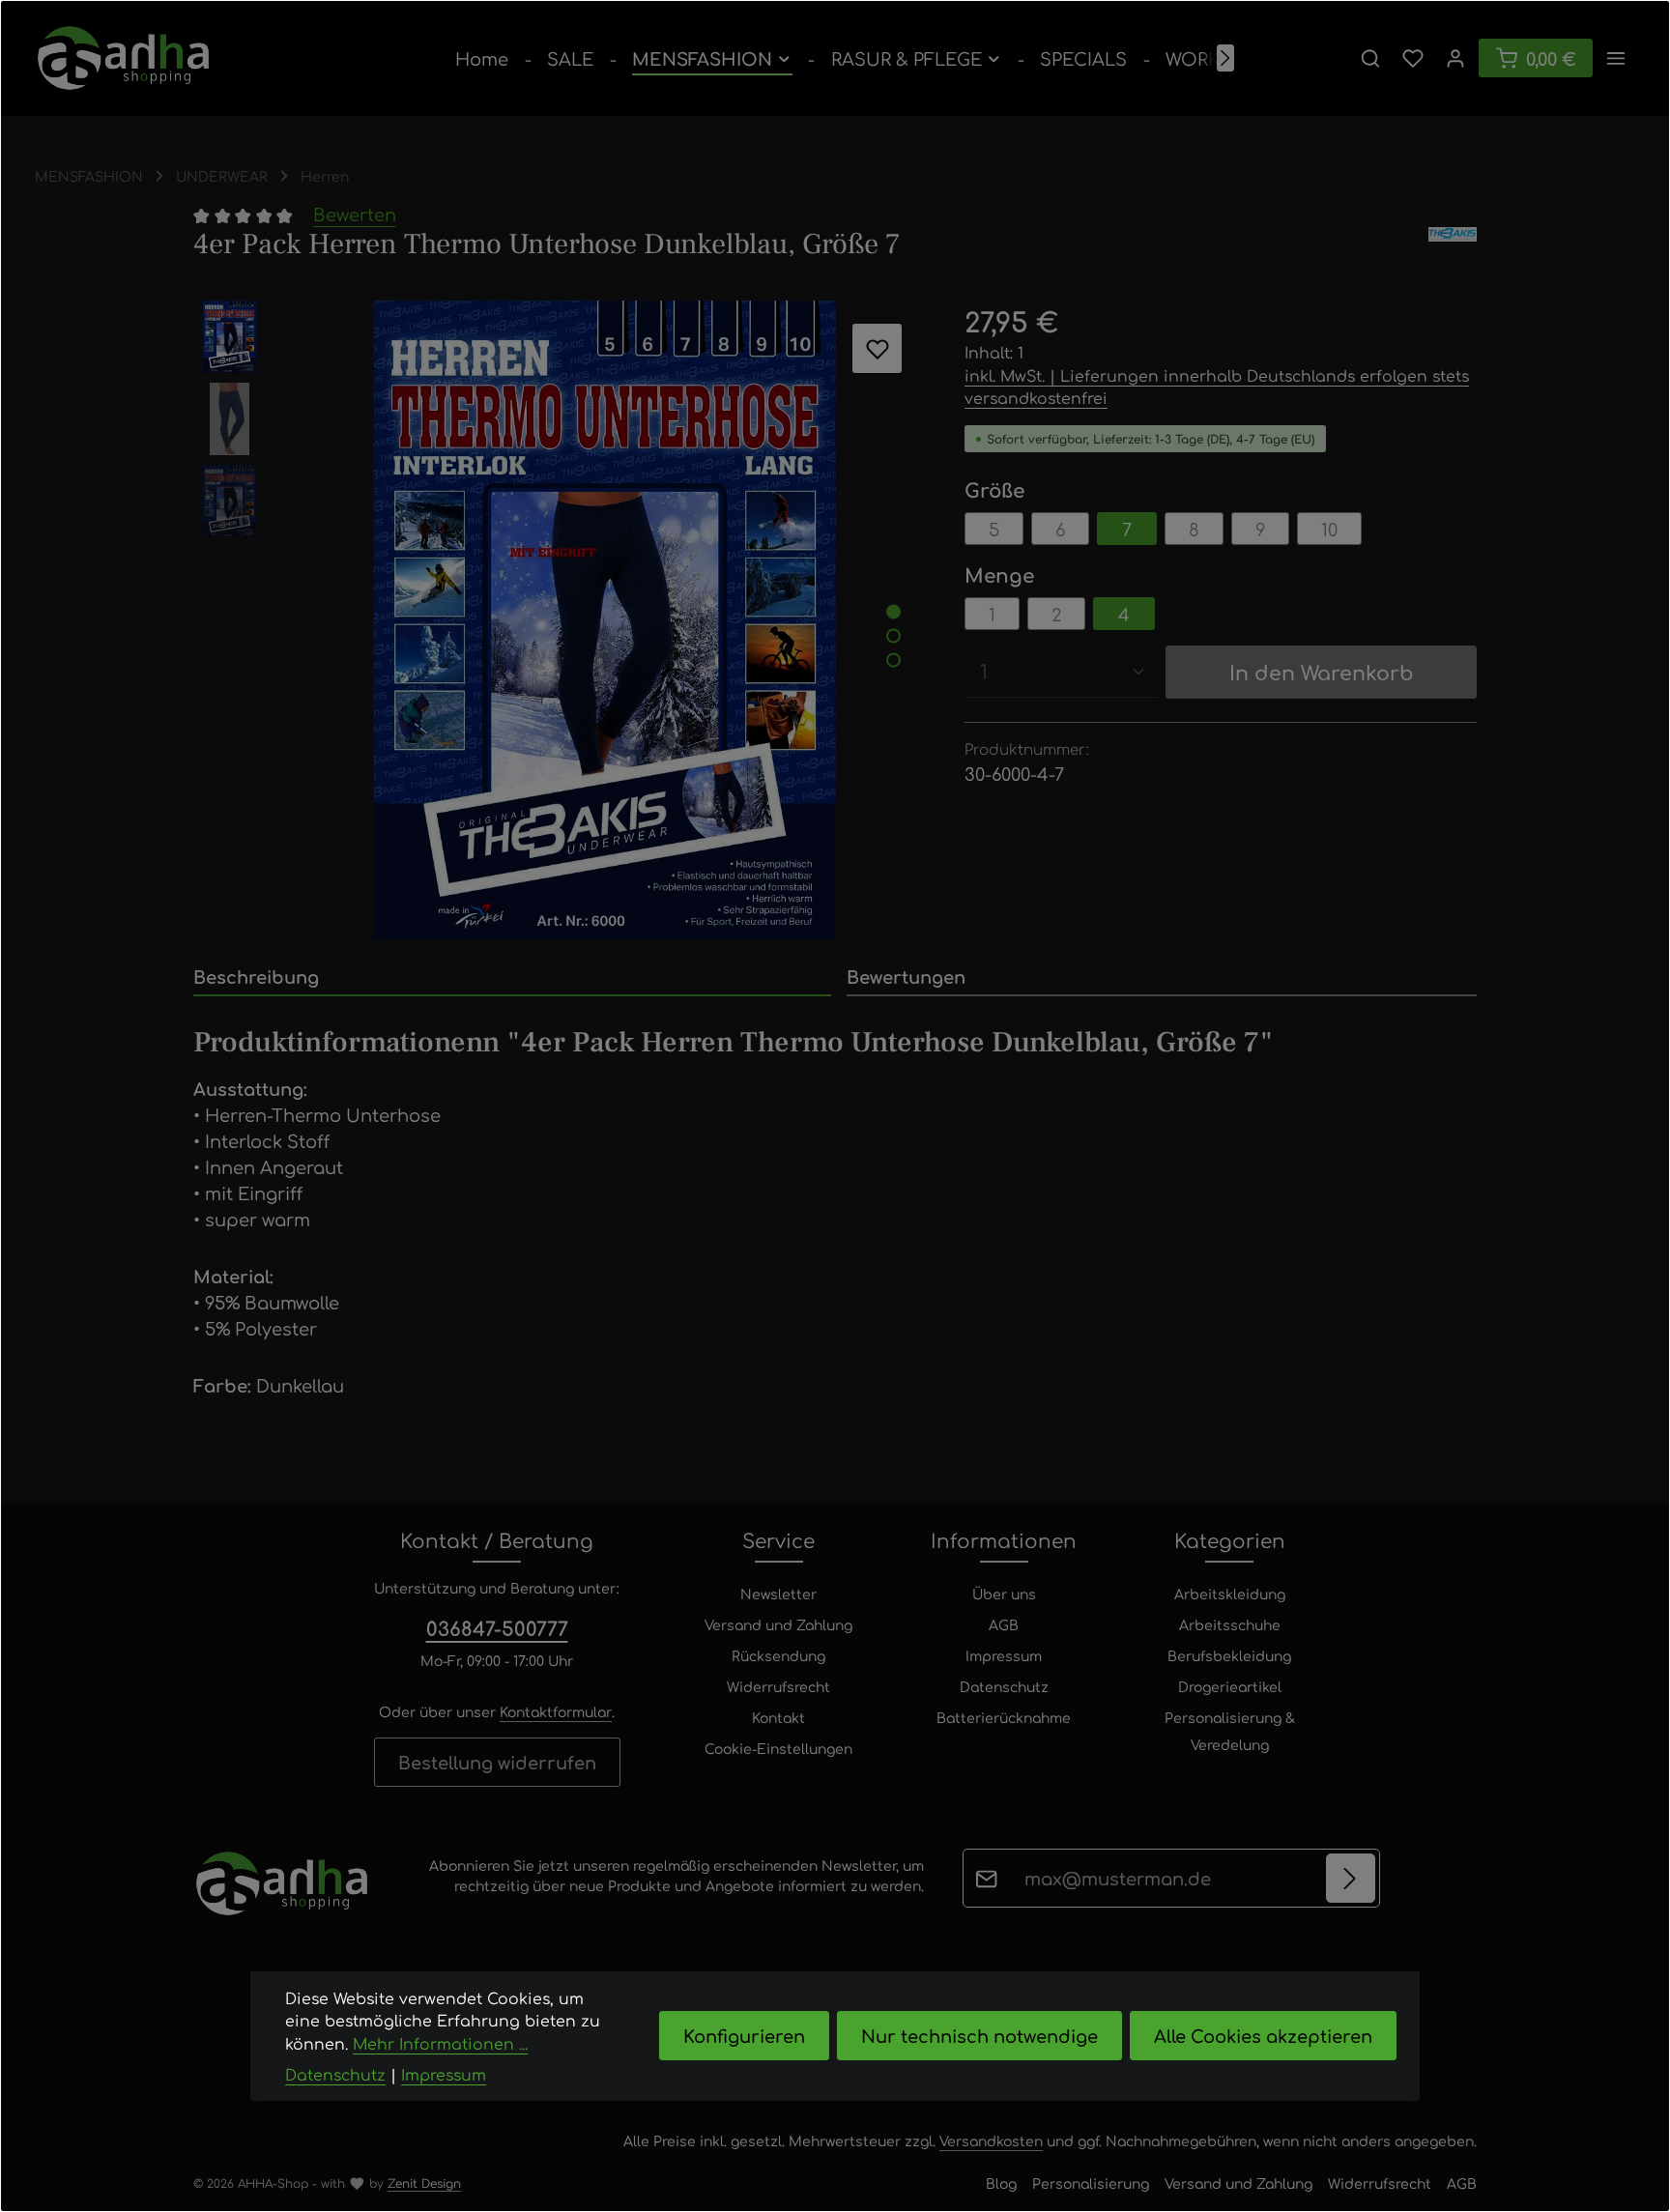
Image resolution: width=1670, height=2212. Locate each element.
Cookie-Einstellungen (778, 1748)
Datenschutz (1004, 1686)
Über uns (1004, 1594)
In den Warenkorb (1322, 672)
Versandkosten (991, 2140)
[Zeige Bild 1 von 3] (893, 611)
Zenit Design (424, 2183)
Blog (1001, 2183)
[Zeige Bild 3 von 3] (893, 660)
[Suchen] (1370, 58)
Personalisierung (1091, 2183)
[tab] (512, 977)
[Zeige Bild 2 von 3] (893, 635)
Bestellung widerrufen (497, 1762)
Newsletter (778, 1594)
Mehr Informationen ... (440, 2043)
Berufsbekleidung (1229, 1655)
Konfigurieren (744, 2036)
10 (1329, 529)
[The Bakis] (1453, 244)
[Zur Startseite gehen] (123, 58)
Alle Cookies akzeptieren (1263, 2036)
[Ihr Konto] (1455, 58)
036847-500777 (497, 1628)
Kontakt (778, 1717)
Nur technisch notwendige (979, 2036)
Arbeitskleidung (1230, 1594)
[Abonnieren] (1351, 1878)
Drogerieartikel (1230, 1686)
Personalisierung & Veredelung (1230, 1731)
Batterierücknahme (1004, 1717)
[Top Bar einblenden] (1616, 58)
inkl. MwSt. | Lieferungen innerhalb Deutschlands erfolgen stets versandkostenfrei (1217, 387)
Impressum (1004, 1655)
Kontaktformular (556, 1711)
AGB (1004, 1624)
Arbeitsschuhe (1230, 1624)
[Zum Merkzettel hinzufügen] (877, 348)
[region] (560, 620)
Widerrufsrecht (778, 1686)
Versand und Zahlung (778, 1624)
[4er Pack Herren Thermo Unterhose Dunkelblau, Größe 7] (605, 620)
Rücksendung (778, 1655)
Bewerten (355, 214)
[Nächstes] (1225, 58)
